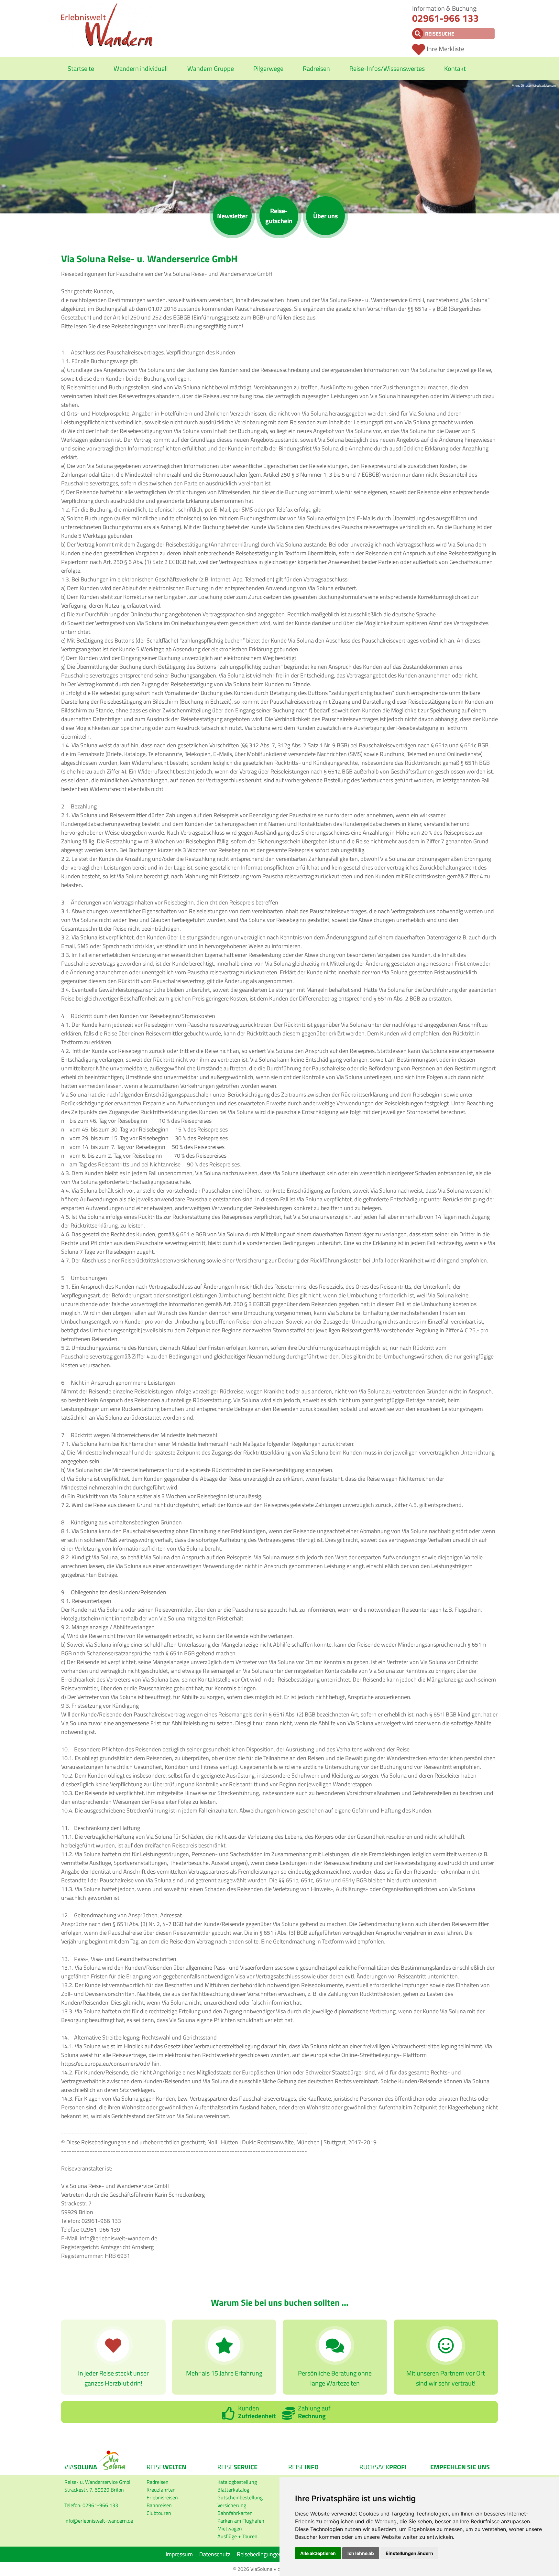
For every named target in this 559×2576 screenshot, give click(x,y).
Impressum (179, 2554)
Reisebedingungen (259, 2554)
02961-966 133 (445, 18)
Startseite (81, 68)
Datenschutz (215, 2554)
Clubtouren (159, 2513)
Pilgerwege (268, 68)
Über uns (325, 216)
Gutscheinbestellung (240, 2497)
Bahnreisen (159, 2505)
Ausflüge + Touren (237, 2536)
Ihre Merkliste (445, 49)
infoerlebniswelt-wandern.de (99, 2521)
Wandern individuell (141, 68)
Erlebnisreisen (162, 2497)
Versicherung (232, 2505)
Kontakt (455, 68)
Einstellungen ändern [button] (409, 2553)
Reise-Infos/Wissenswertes (387, 68)
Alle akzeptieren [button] (318, 2553)
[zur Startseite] (107, 45)
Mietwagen (230, 2528)
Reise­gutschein (279, 216)
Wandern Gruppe (211, 68)
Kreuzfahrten (161, 2490)
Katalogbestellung (237, 2482)
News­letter (232, 216)
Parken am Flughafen (241, 2521)
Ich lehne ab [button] (361, 2553)
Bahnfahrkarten (235, 2513)
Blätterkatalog (233, 2490)
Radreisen (316, 68)
